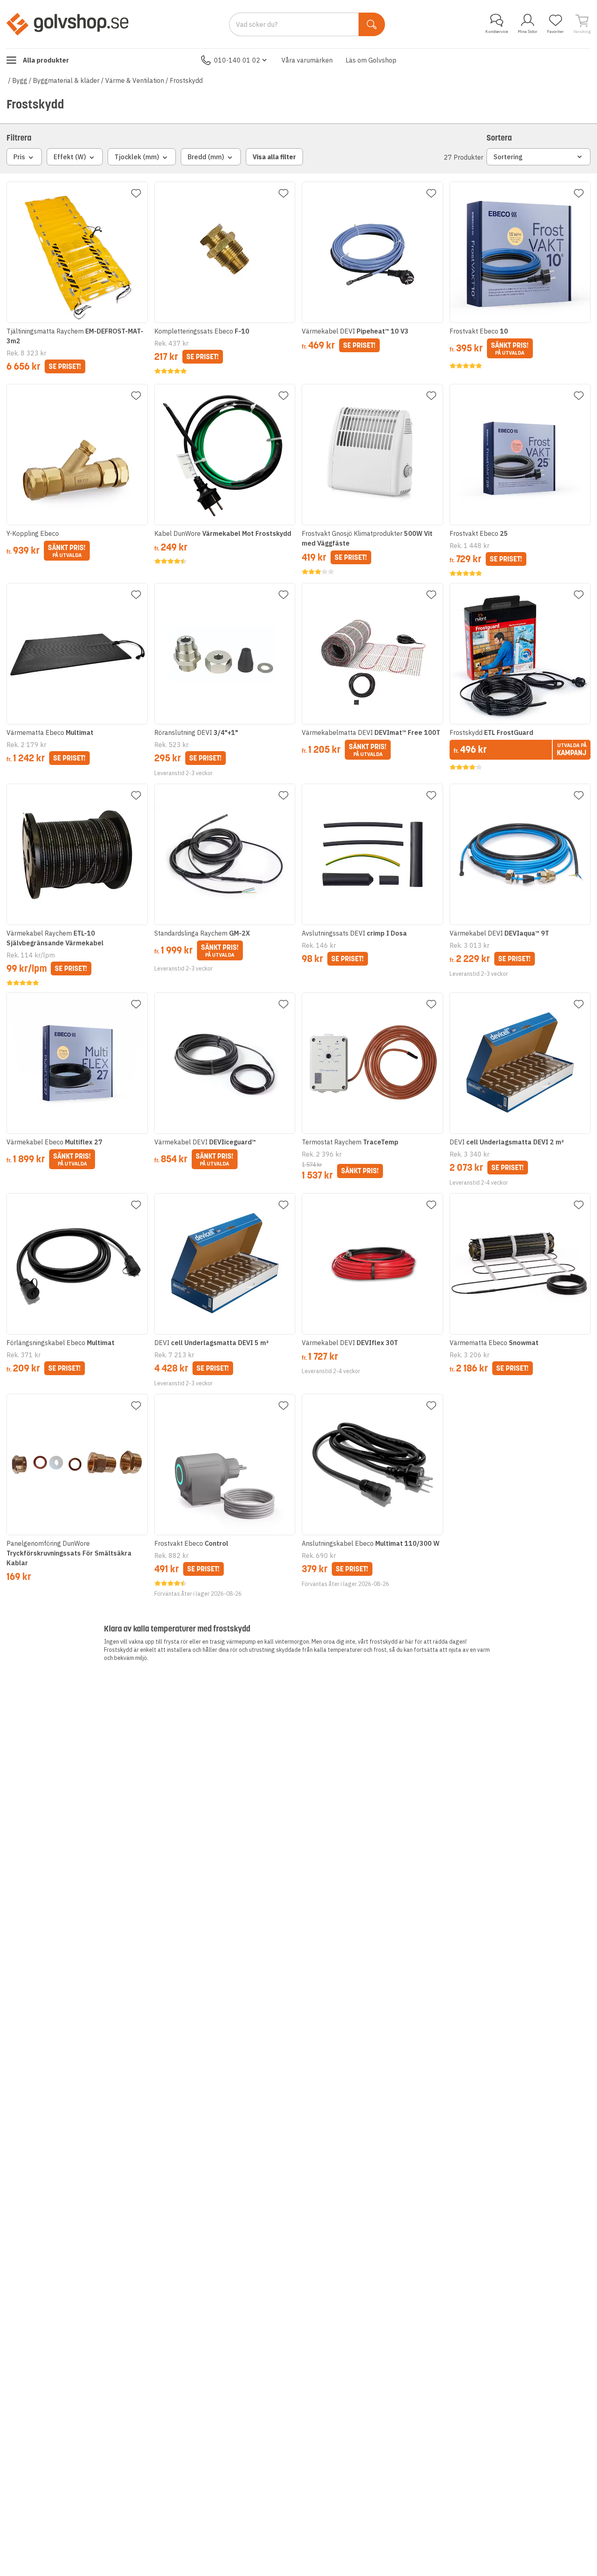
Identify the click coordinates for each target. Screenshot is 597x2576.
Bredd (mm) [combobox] (206, 157)
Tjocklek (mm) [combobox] (137, 157)
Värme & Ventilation (135, 80)
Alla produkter (46, 60)
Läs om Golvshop (371, 60)
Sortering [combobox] (508, 157)
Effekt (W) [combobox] (70, 157)
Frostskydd (186, 80)
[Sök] (372, 24)
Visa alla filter (274, 157)
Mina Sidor (528, 31)
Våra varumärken (307, 60)
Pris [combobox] (19, 157)
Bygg (20, 80)
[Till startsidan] (67, 24)
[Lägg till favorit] (136, 193)
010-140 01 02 (237, 60)
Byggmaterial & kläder (66, 80)
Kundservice (497, 31)
